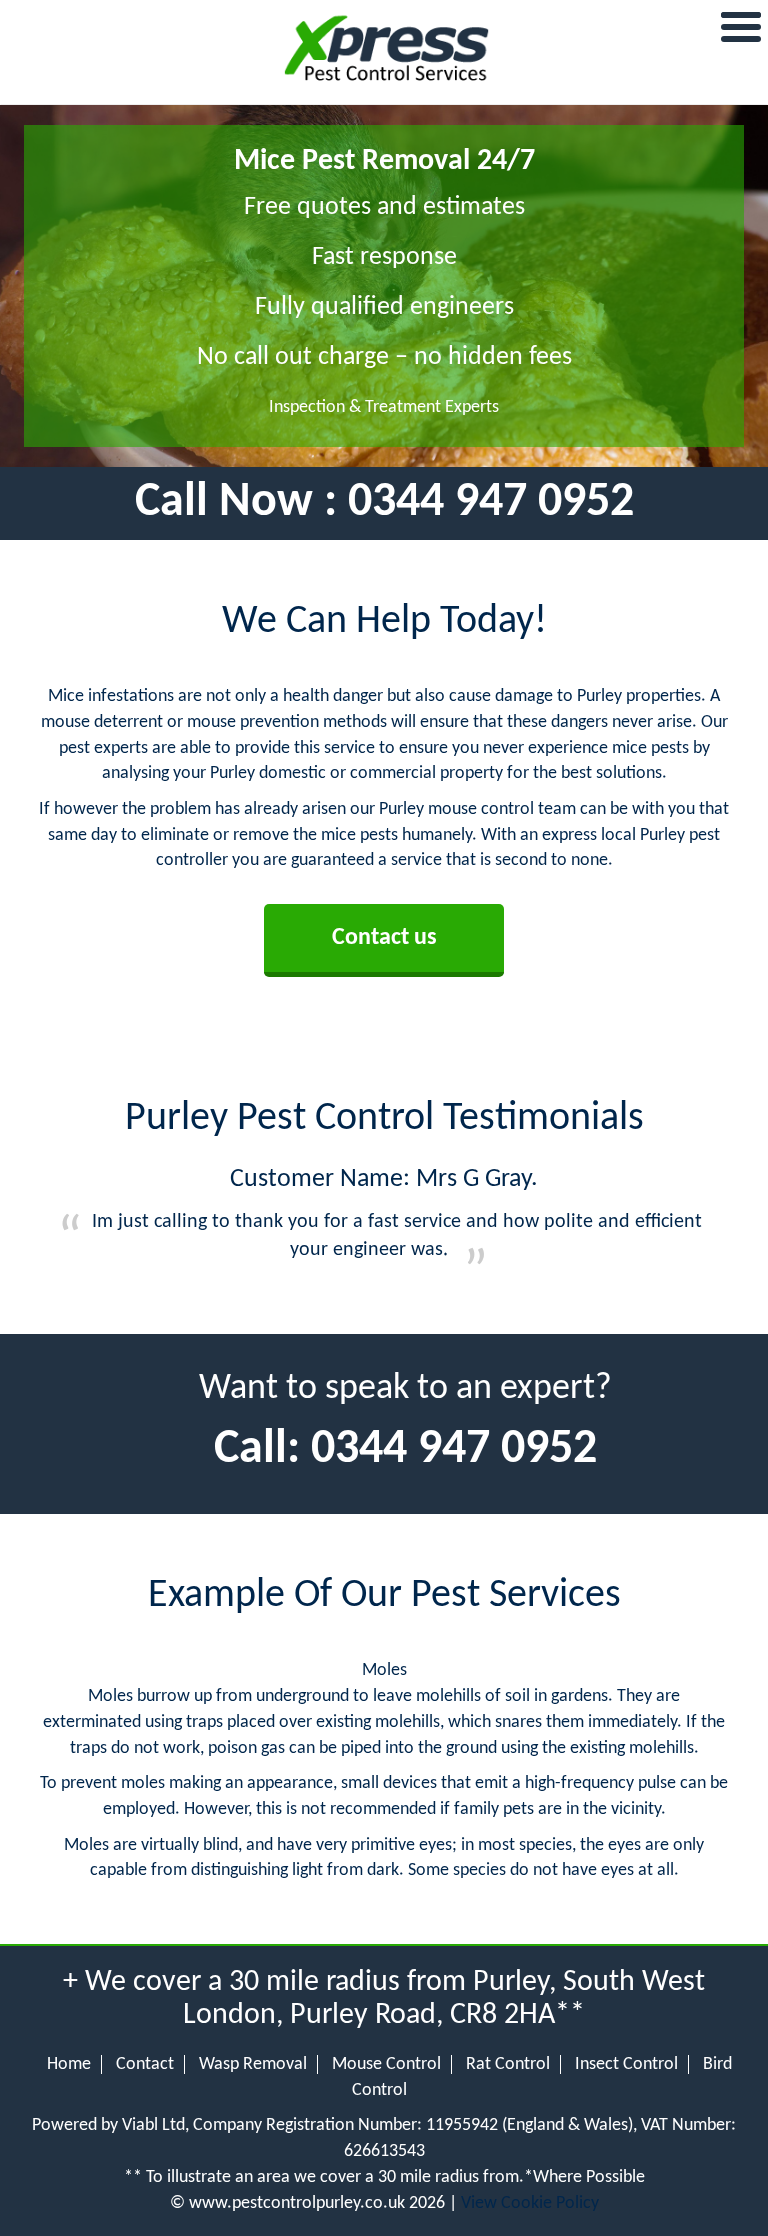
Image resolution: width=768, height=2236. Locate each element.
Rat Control (508, 2064)
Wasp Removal (253, 2064)
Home (69, 2064)
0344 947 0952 (491, 503)
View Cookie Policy (530, 2203)
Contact (145, 2064)
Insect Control (626, 2064)
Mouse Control (386, 2064)
